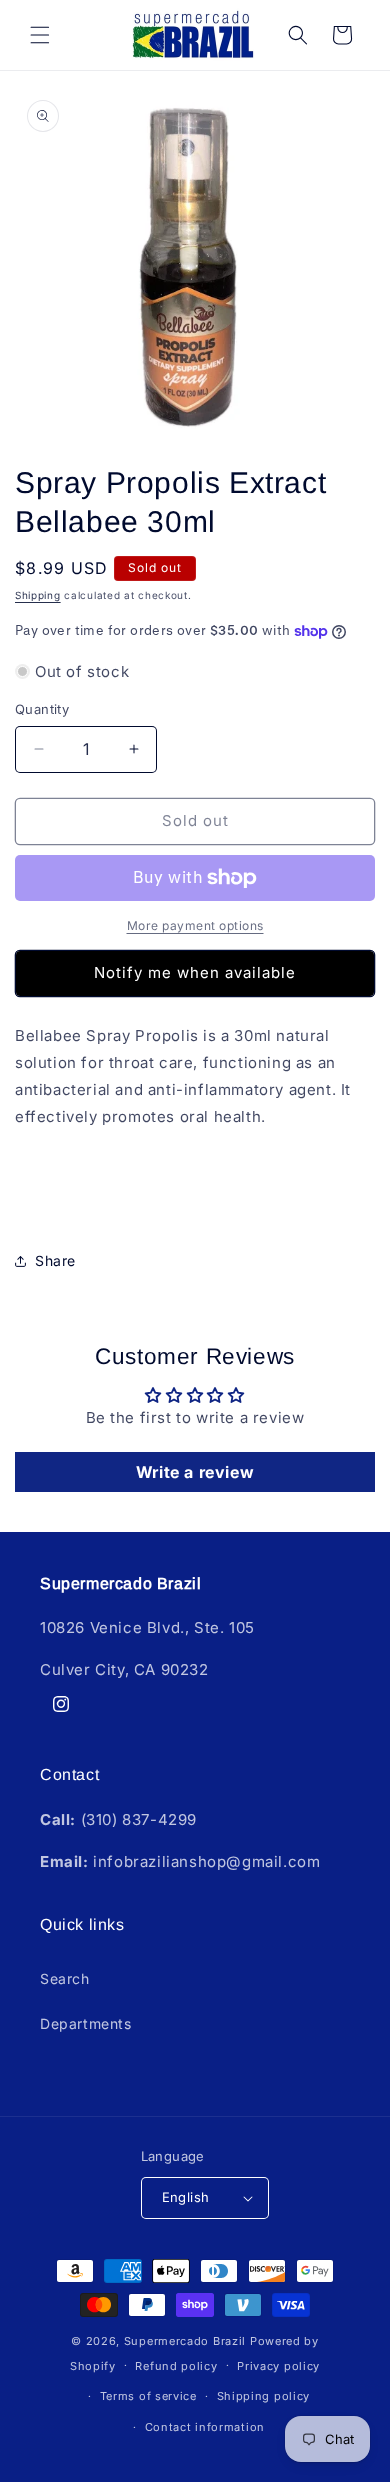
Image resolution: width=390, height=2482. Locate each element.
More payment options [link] (195, 925)
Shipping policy (264, 2396)
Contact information (205, 2427)
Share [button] (55, 1260)
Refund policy (176, 2366)
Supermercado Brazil (185, 2341)
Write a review (195, 1472)
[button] (40, 35)
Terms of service (148, 2396)
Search (65, 1978)
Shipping (38, 595)
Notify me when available (195, 972)
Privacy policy (278, 2366)
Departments (86, 2023)
